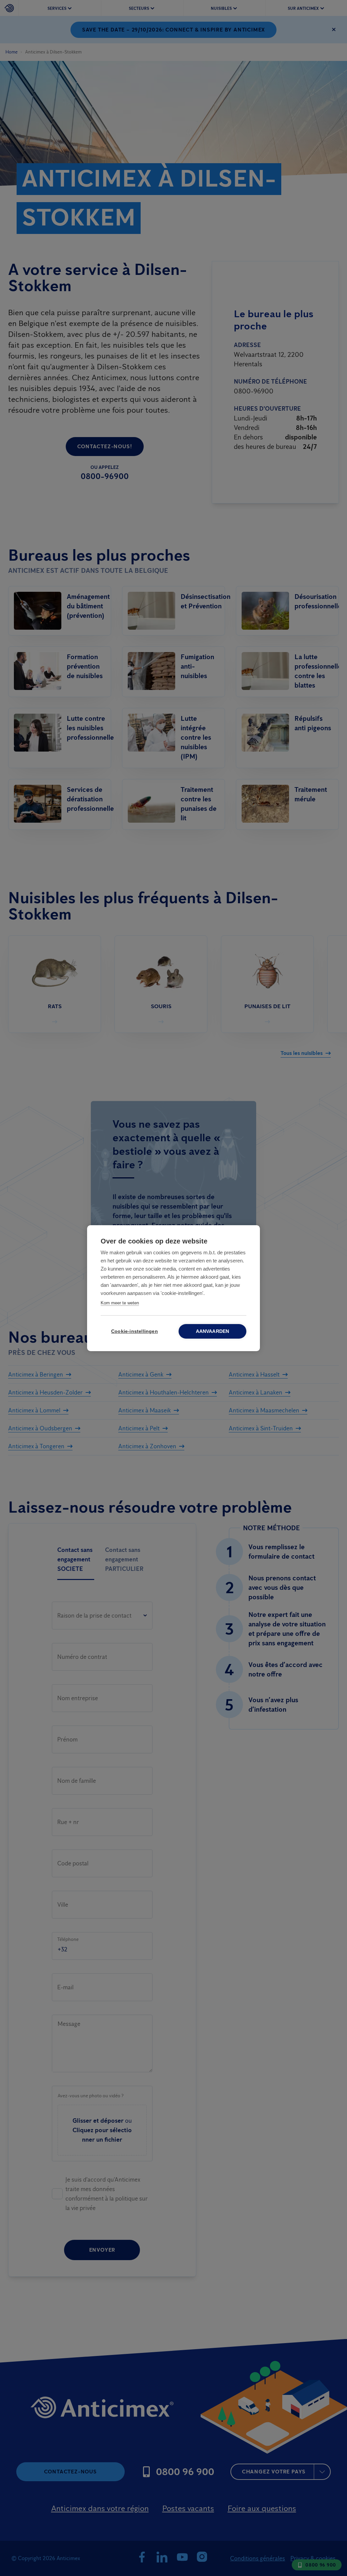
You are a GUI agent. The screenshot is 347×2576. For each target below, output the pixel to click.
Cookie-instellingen (135, 1331)
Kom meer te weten (120, 1303)
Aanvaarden (213, 1331)
